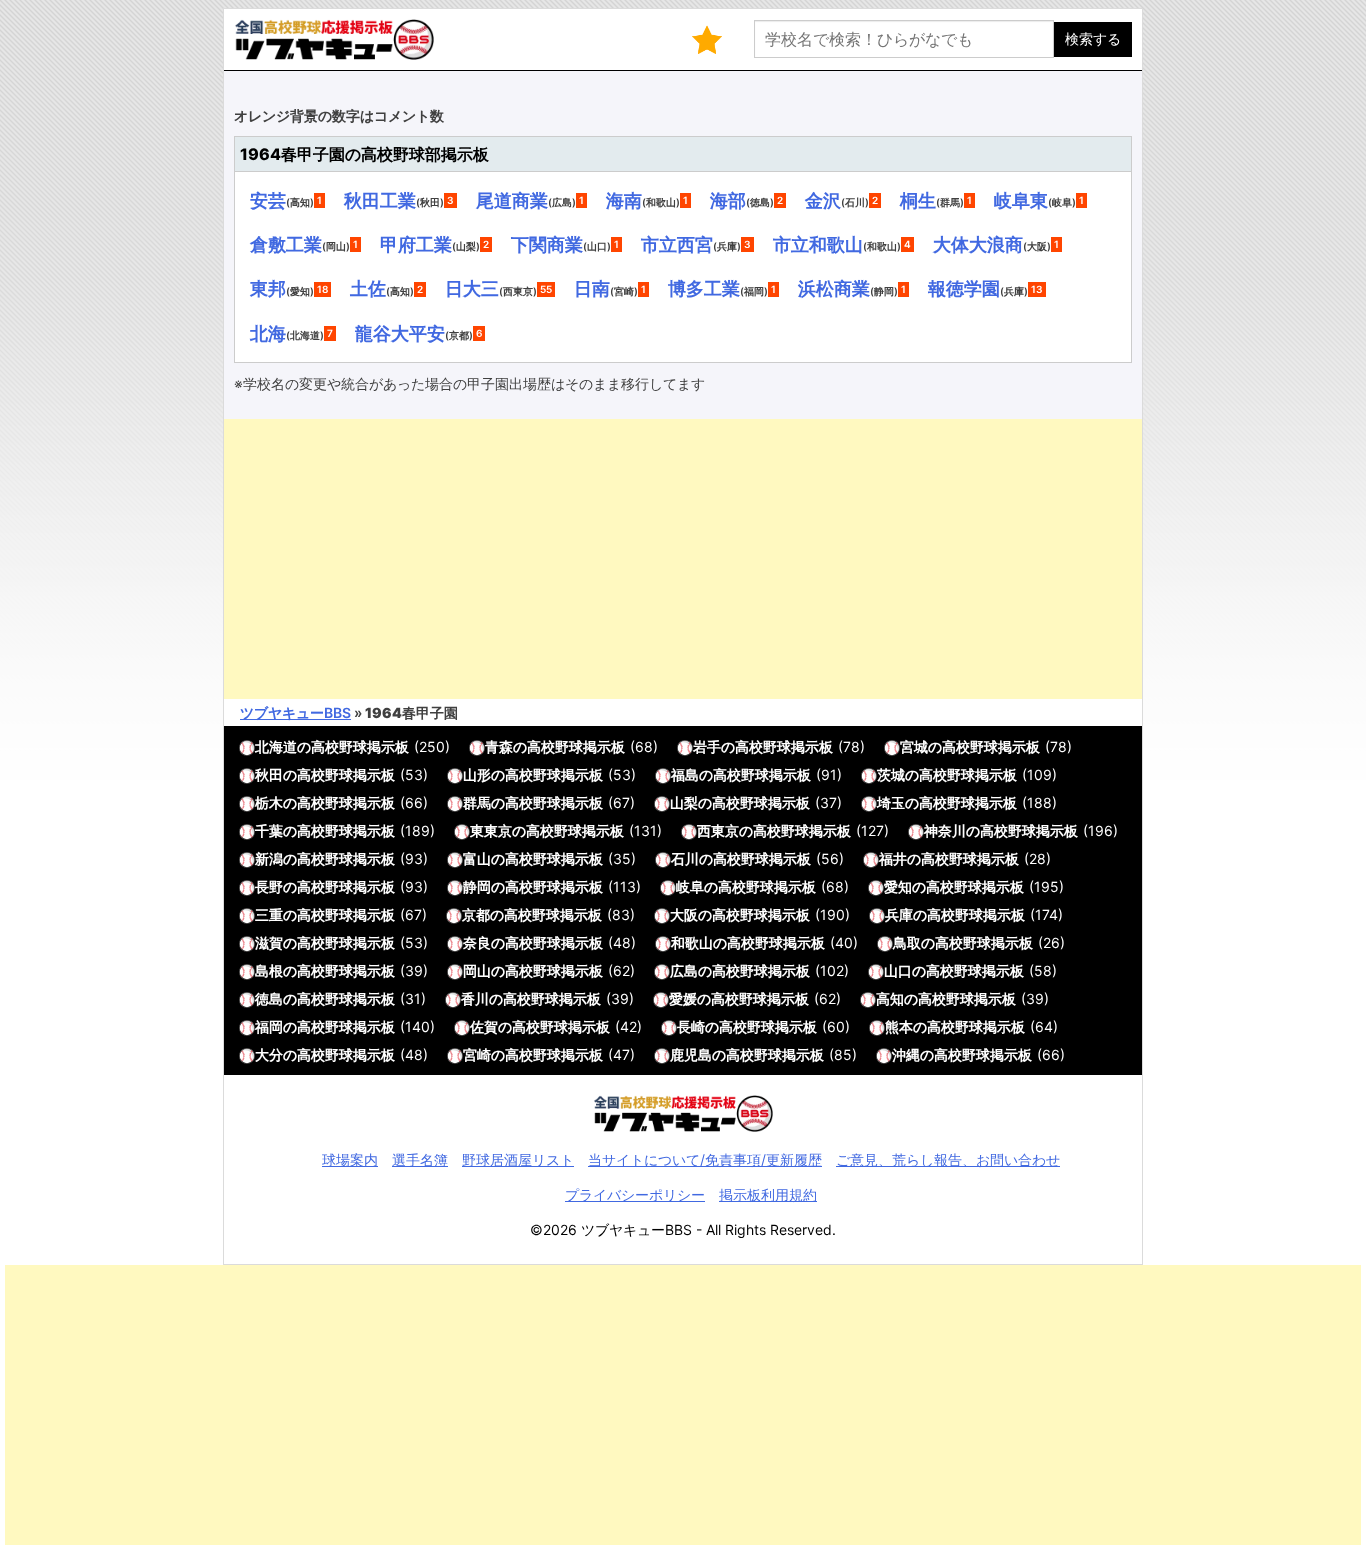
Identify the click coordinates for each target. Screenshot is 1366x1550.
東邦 (268, 288)
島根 (269, 970)
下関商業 (547, 244)
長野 (269, 886)
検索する (1093, 38)
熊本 (899, 1026)
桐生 (918, 200)
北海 (268, 333)
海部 (728, 200)
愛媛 (683, 998)
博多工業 (704, 288)
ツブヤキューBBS (295, 712)
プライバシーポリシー (635, 1194)
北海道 (276, 746)
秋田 (269, 774)
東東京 (491, 830)
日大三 (472, 288)
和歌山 (692, 942)
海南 (624, 200)
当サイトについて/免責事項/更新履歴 (705, 1159)
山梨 (684, 802)
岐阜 (690, 886)
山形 (477, 774)
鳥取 (907, 942)
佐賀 (484, 1026)
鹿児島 (691, 1054)
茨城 (891, 774)
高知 (890, 998)
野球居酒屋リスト (518, 1159)
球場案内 (350, 1159)
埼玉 (891, 802)
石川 (685, 858)
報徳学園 (964, 288)
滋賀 (269, 942)
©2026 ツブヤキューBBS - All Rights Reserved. (683, 1229)
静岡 (477, 886)
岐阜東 (1021, 200)
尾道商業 (512, 200)
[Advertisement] (683, 559)
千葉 (269, 830)
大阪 (684, 914)
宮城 (914, 746)
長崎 (691, 1026)
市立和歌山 (818, 244)
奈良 (477, 942)
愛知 (898, 886)
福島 (685, 774)
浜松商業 (834, 288)
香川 (475, 998)
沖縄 (906, 1054)
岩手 (707, 746)
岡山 (477, 970)
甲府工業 (416, 244)
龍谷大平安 (400, 333)
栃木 (269, 802)
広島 (684, 970)
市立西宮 (677, 244)
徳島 (269, 998)
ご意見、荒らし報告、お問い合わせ (948, 1159)
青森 (499, 746)
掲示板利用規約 (768, 1194)
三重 (269, 914)
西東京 (718, 830)
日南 (592, 288)
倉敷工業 (286, 244)
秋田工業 (380, 200)
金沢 (823, 200)
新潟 (269, 858)
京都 (476, 914)
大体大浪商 (978, 244)
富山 (477, 858)
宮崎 (477, 1054)
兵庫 (899, 914)
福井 (893, 858)
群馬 (477, 802)
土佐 (368, 288)
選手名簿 (420, 1159)
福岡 (269, 1026)
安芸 (268, 200)
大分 (269, 1054)
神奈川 (945, 830)
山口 (898, 970)
